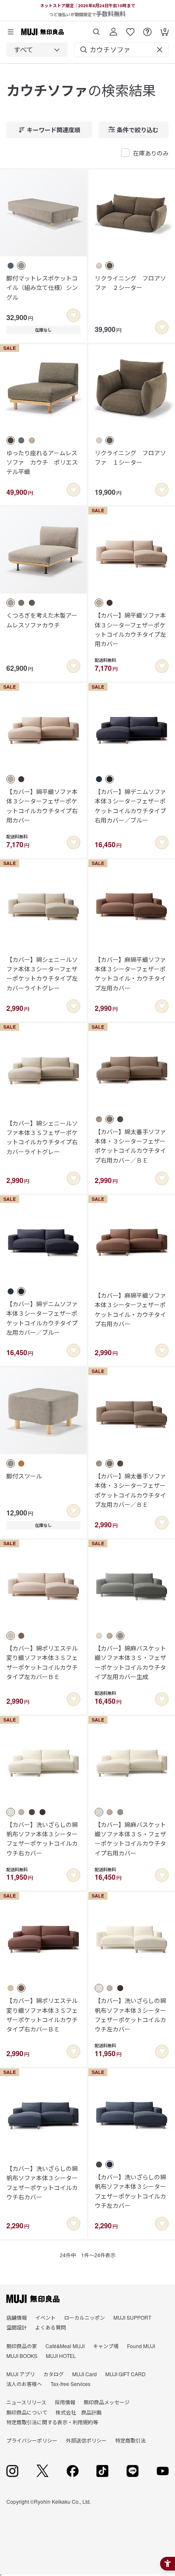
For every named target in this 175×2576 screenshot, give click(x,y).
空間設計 (17, 2327)
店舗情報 (17, 2317)
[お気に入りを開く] (130, 29)
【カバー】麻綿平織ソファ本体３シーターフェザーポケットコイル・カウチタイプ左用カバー (130, 974)
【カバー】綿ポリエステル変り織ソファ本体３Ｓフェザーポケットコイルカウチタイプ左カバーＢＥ (42, 1662)
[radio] (11, 266)
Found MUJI (141, 2346)
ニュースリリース (26, 2402)
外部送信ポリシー (86, 2440)
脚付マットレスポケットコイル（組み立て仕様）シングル (42, 288)
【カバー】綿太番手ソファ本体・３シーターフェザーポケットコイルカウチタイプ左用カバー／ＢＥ (130, 1490)
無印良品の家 (22, 2346)
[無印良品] (33, 2299)
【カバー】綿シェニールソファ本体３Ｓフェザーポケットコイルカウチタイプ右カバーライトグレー (42, 1137)
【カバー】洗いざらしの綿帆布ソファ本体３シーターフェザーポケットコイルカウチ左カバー (130, 2015)
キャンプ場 (106, 2346)
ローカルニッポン (85, 2317)
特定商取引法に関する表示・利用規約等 (52, 2422)
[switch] (73, 315)
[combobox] (37, 50)
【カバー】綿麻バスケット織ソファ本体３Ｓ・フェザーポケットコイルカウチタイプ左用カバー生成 (130, 1662)
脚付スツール (24, 1476)
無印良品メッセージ (107, 2402)
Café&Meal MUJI (65, 2346)
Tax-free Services (71, 2384)
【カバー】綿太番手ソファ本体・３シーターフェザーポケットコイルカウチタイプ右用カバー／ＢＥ (130, 1146)
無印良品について (27, 2412)
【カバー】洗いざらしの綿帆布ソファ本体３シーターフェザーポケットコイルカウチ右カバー (42, 1839)
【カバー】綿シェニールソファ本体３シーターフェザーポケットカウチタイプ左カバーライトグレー (42, 974)
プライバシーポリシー (32, 2440)
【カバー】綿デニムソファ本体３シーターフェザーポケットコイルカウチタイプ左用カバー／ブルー (42, 1318)
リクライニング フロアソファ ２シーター (130, 283)
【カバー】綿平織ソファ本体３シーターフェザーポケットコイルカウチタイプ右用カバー (42, 806)
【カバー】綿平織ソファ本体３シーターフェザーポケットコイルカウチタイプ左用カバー (130, 629)
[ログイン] (113, 29)
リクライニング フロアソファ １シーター (130, 457)
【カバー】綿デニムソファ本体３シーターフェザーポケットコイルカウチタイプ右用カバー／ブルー (130, 806)
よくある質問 (51, 2327)
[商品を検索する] (96, 29)
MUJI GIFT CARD (126, 2374)
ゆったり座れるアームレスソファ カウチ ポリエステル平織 (42, 462)
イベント (45, 2317)
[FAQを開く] (147, 29)
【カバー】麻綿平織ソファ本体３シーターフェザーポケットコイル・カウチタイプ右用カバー (130, 1309)
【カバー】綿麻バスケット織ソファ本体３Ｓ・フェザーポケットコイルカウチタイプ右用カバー (130, 1839)
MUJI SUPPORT (132, 2317)
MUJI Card (85, 2374)
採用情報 (65, 2402)
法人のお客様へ (24, 2384)
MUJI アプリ (21, 2374)
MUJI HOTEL (61, 2356)
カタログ (54, 2374)
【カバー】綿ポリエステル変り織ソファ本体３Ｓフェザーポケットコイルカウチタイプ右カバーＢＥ (42, 2015)
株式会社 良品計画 (79, 2412)
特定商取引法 (130, 2440)
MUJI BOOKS (22, 2356)
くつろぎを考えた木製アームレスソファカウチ (42, 620)
